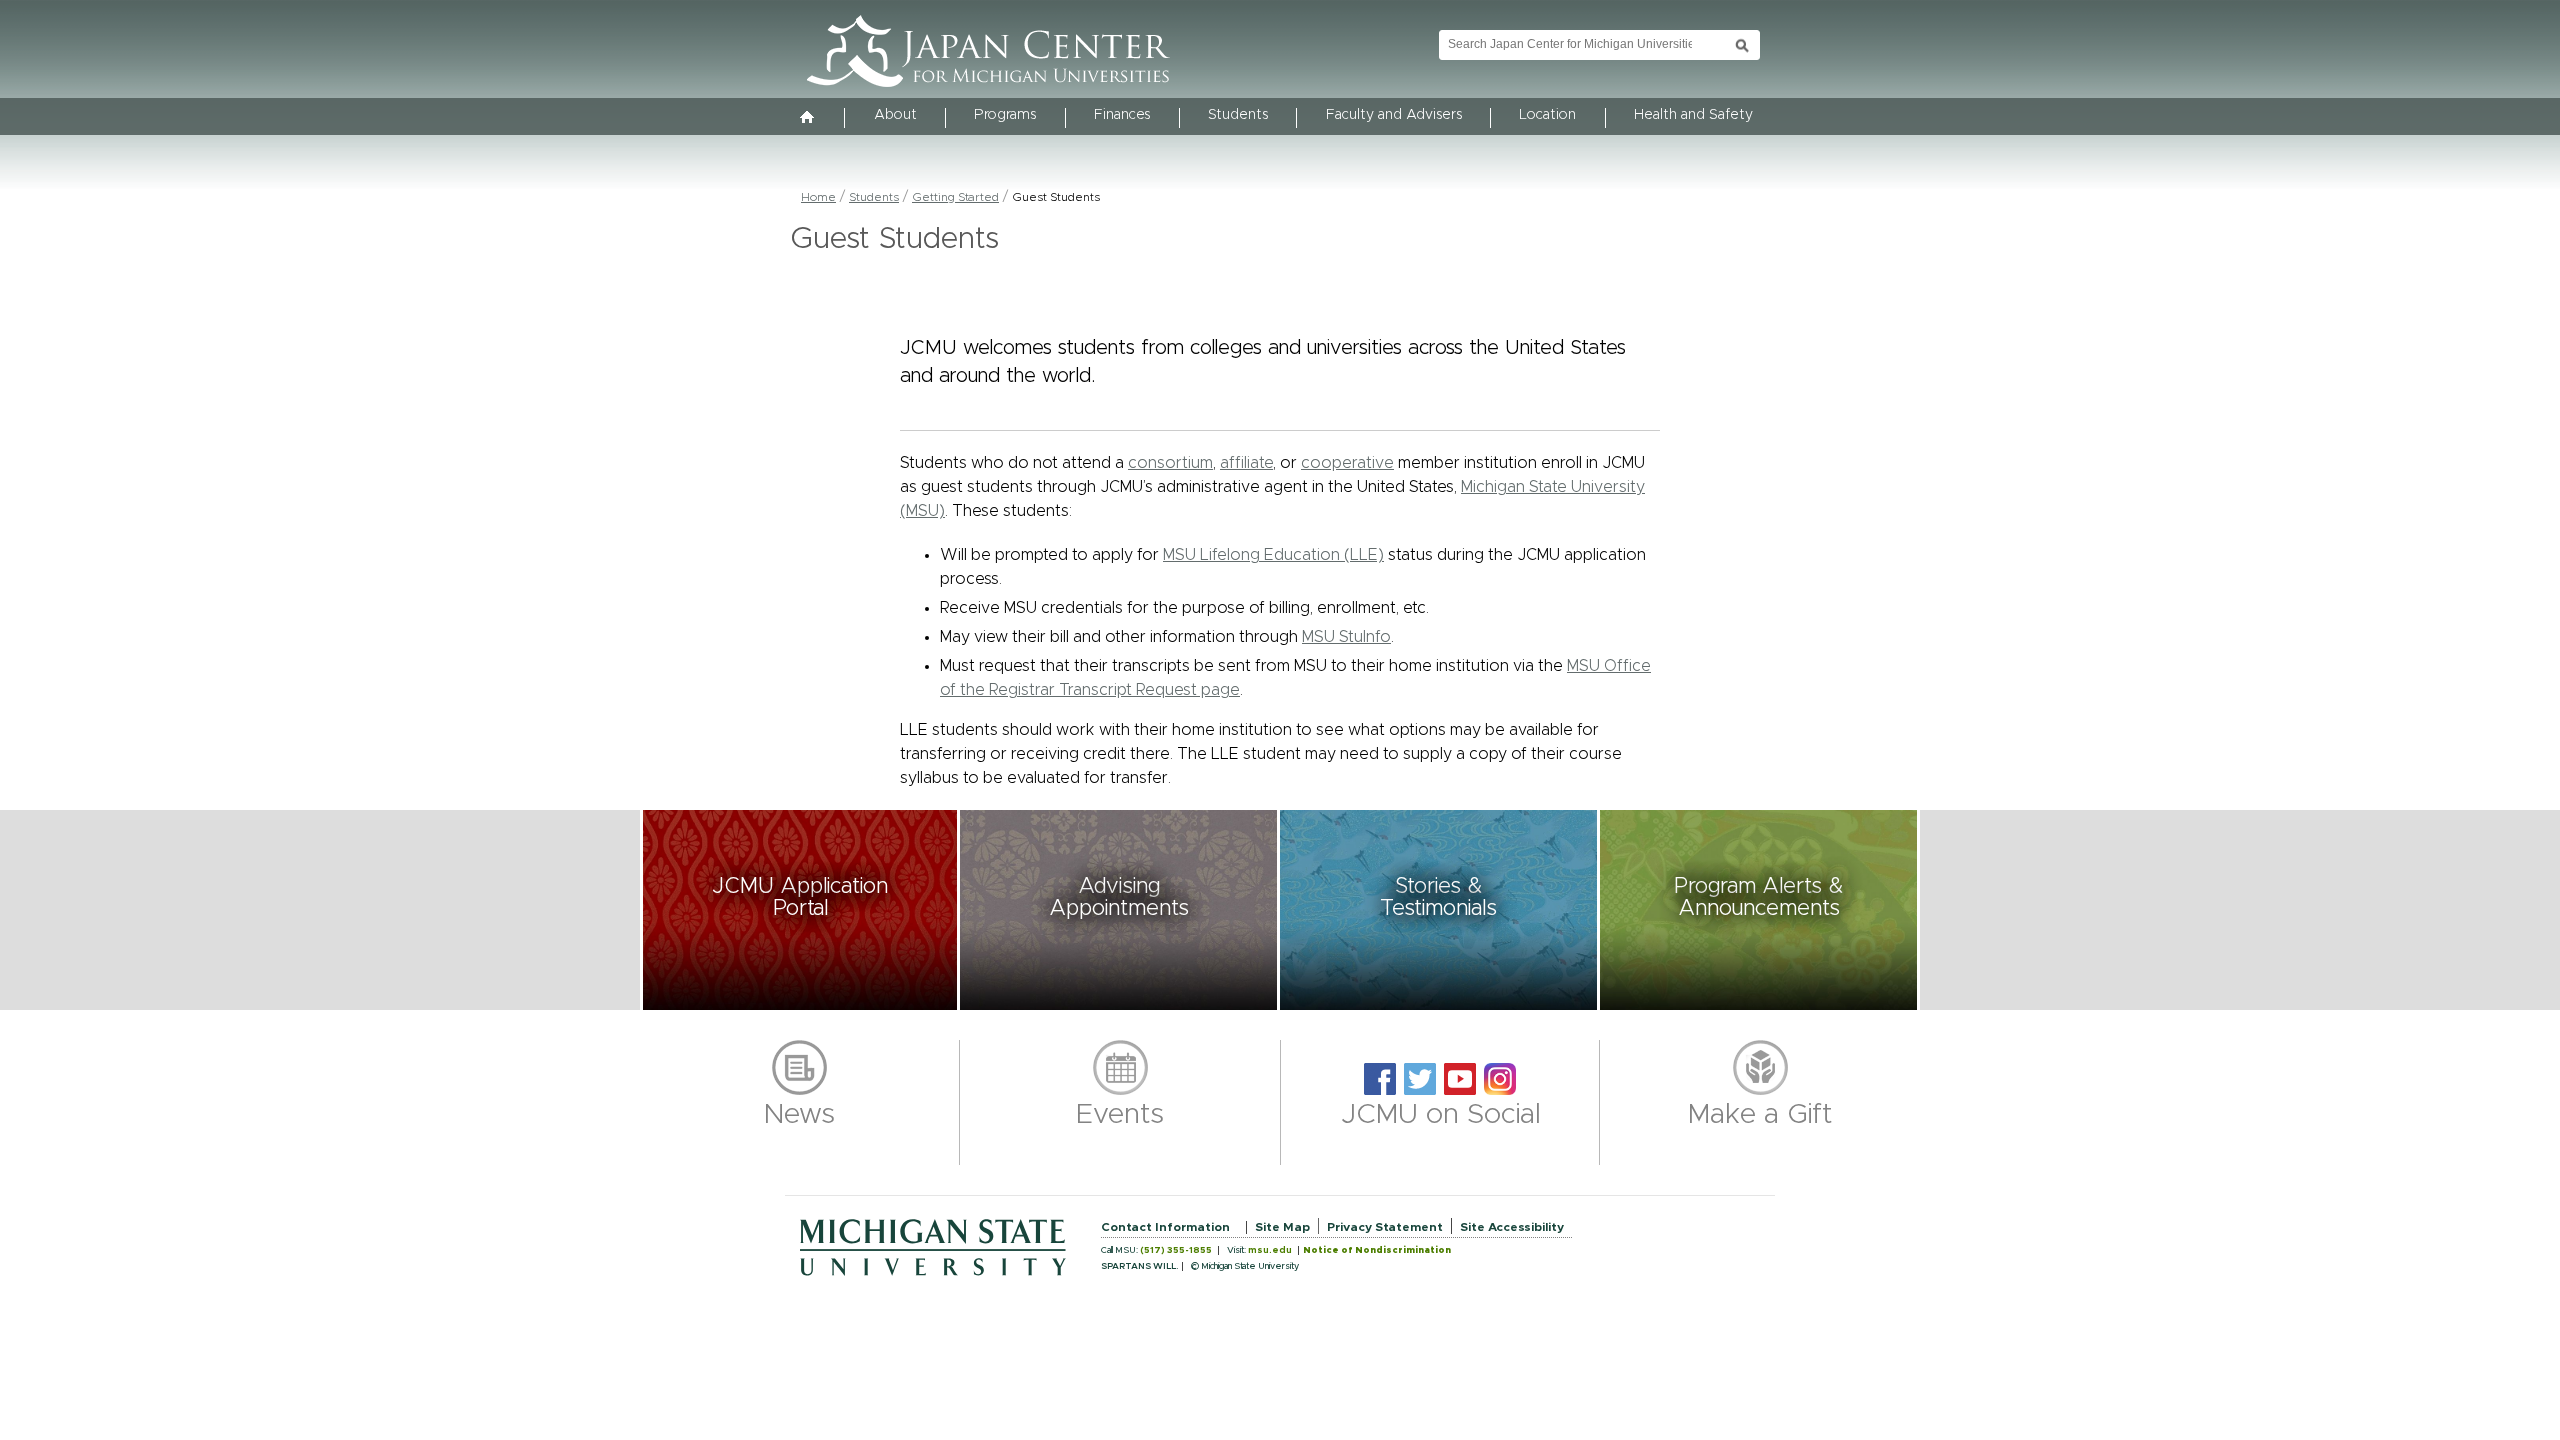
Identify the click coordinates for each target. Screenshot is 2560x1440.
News (799, 1115)
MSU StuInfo (1346, 637)
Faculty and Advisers (1394, 115)
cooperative (1347, 463)
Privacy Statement (1385, 1227)
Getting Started (955, 197)
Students (1238, 115)
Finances (1122, 115)
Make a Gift (1760, 1115)
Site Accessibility (1512, 1227)
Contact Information (1165, 1227)
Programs (1005, 115)
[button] (800, 910)
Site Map (1282, 1227)
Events (1120, 1115)
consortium (1170, 463)
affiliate (1246, 463)
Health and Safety (1693, 115)
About (895, 115)
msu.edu (1270, 1250)
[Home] (808, 119)
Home (818, 197)
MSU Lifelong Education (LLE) (1273, 555)
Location (1547, 115)
